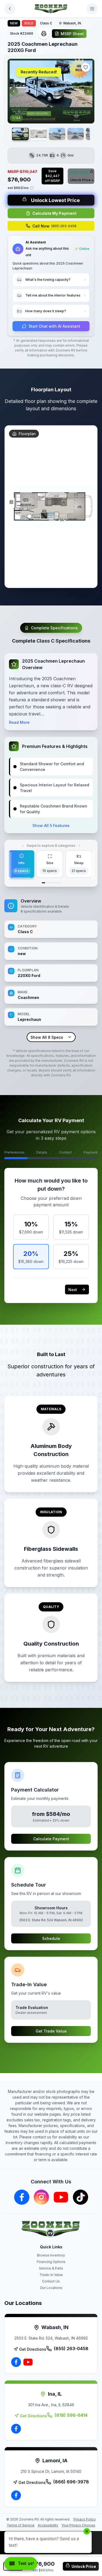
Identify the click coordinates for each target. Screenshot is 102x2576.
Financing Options (51, 2262)
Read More (19, 722)
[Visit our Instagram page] (41, 2197)
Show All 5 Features (51, 825)
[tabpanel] (51, 970)
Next (73, 1290)
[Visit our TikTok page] (81, 2197)
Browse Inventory (51, 2255)
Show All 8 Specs (47, 1037)
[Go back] (10, 9)
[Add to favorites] (86, 67)
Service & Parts (51, 2268)
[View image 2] (39, 134)
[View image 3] (57, 134)
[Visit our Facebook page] (22, 2197)
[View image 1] (20, 134)
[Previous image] (14, 91)
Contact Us (51, 2281)
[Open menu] (92, 9)
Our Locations (51, 2288)
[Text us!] (21, 2564)
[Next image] (88, 91)
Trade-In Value (51, 2275)
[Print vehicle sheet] (44, 34)
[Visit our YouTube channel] (61, 2197)
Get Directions (33, 2349)
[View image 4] (76, 134)
